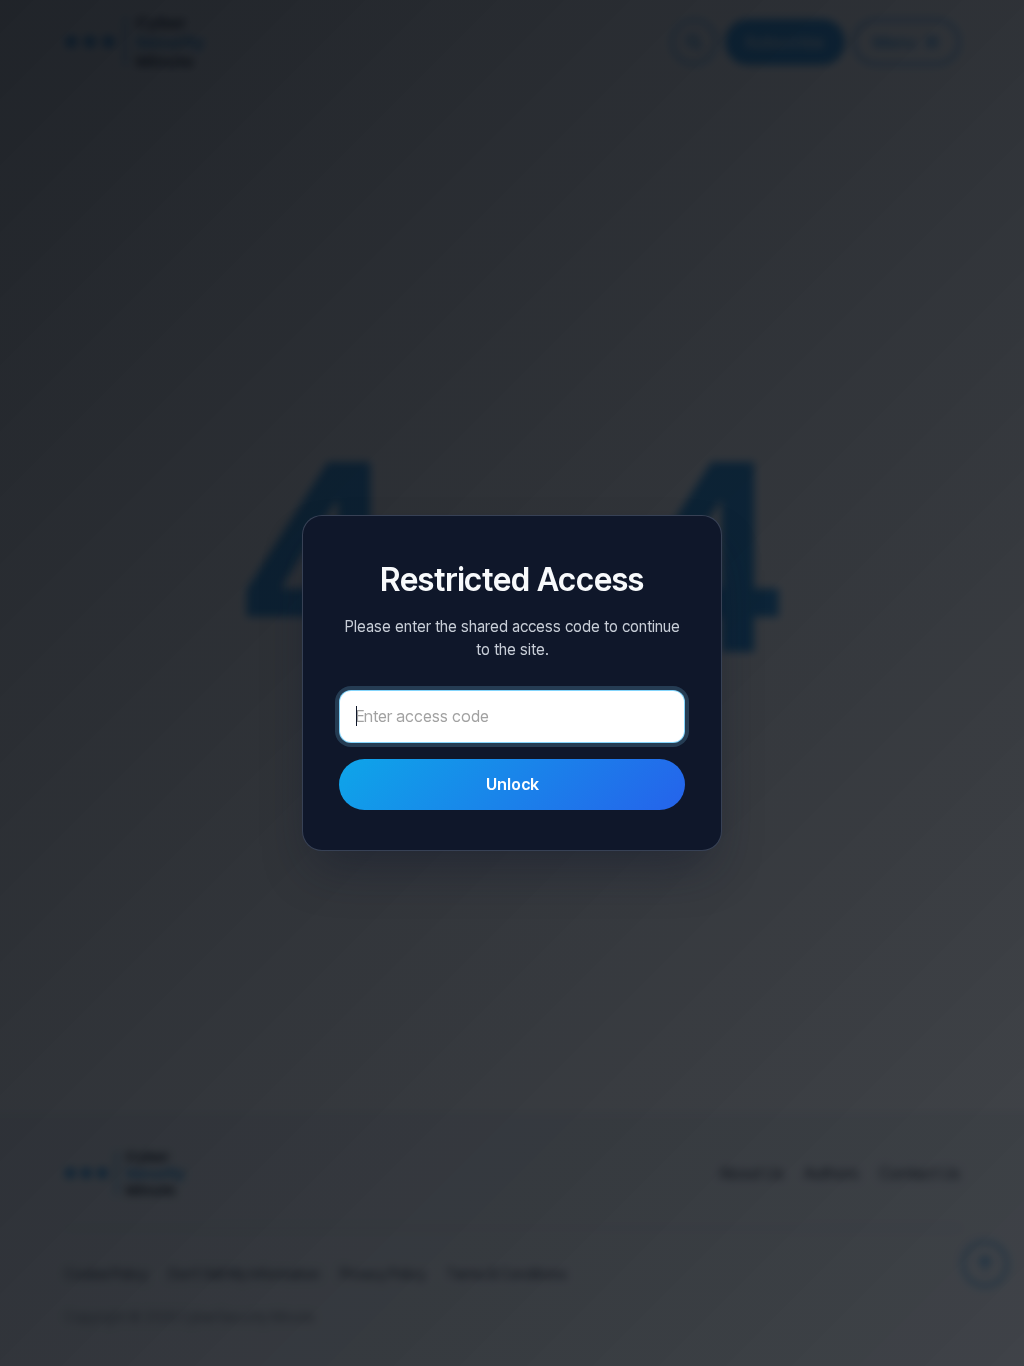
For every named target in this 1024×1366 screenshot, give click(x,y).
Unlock (512, 784)
